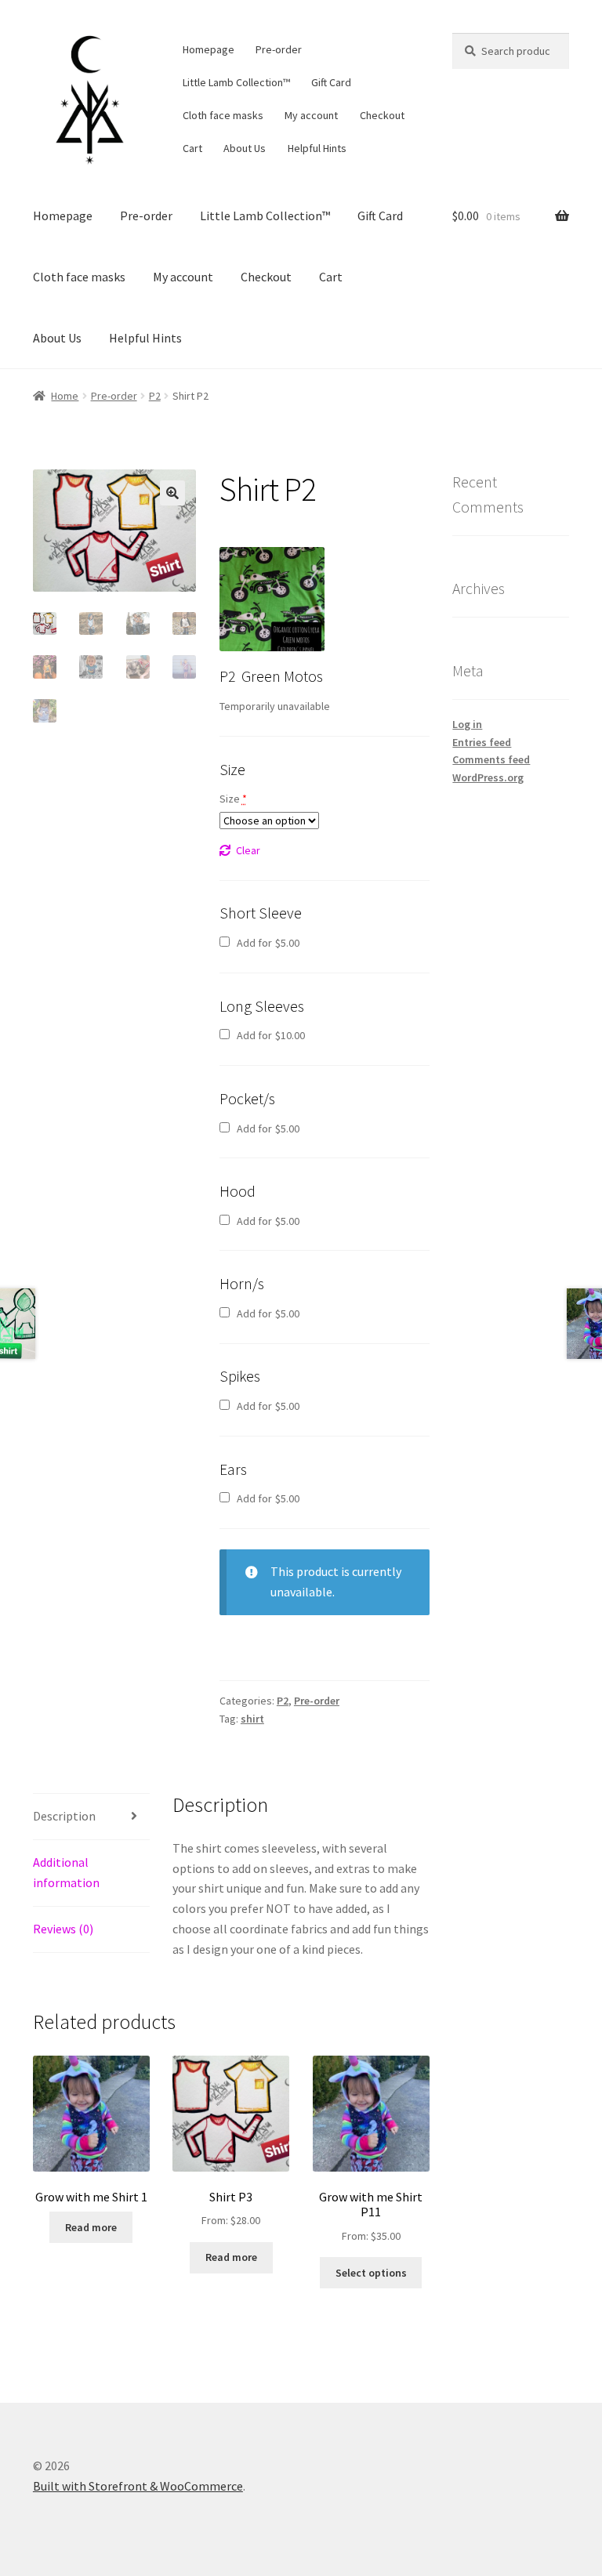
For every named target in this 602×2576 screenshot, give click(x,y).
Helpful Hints (317, 148)
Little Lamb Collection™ (236, 82)
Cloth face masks (223, 115)
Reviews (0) (63, 1929)
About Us (245, 148)
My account (311, 115)
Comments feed (491, 759)
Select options (371, 2273)
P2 (155, 396)
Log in (467, 724)
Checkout (382, 115)
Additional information (66, 1872)
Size (233, 799)
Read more (91, 2227)
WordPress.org (488, 777)
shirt (252, 1719)
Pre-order (279, 49)
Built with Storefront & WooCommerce (138, 2486)
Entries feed (482, 742)
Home (65, 396)
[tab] (91, 1817)
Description (64, 1816)
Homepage (209, 49)
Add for (267, 943)
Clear (248, 850)
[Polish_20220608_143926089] (272, 600)
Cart (192, 148)
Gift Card (331, 82)
